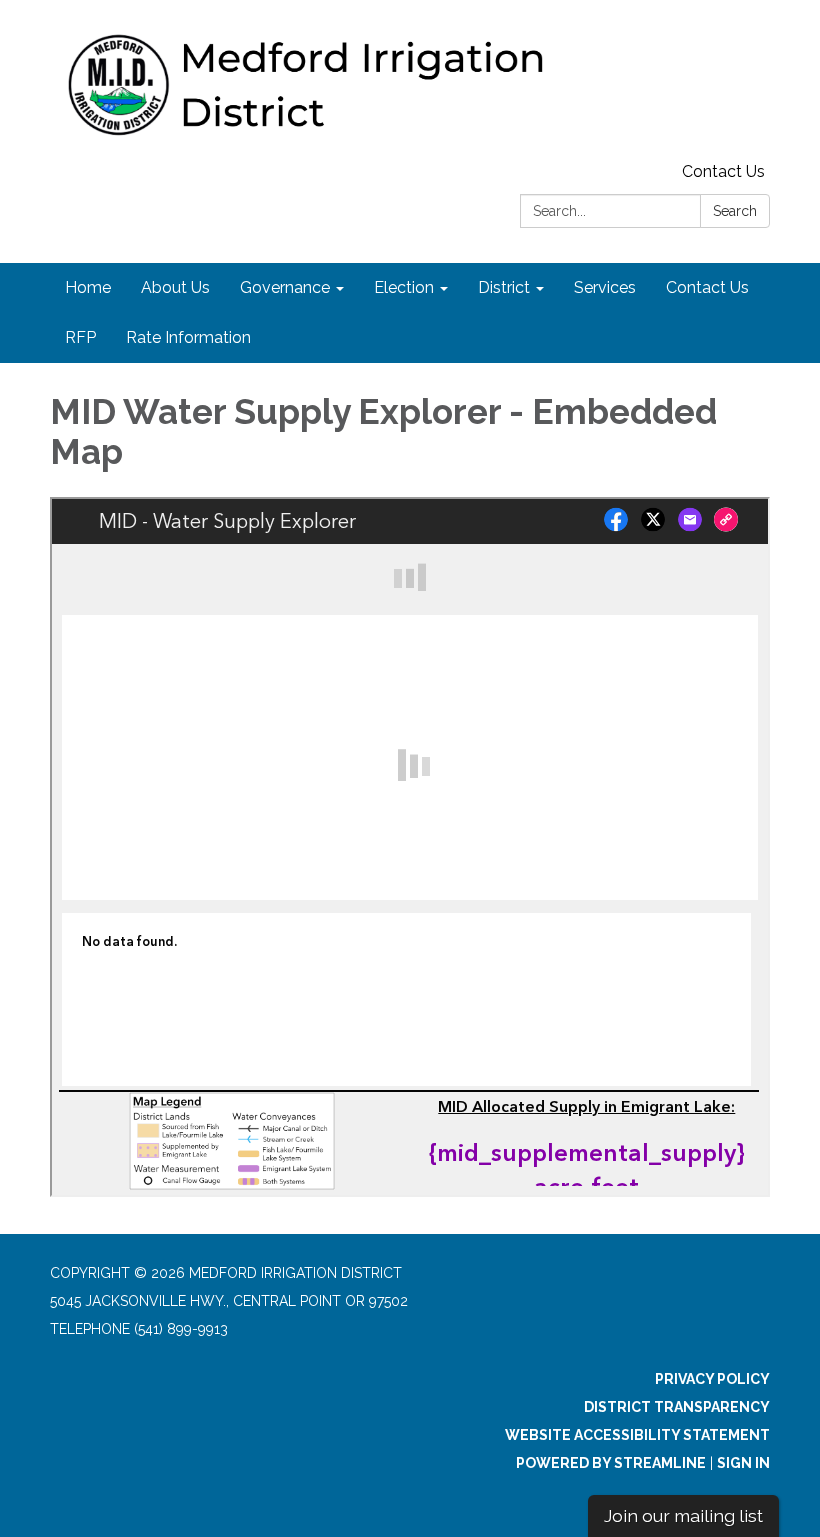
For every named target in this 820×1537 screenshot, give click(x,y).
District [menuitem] (504, 287)
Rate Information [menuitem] (188, 337)
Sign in (743, 1463)
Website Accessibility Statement (637, 1435)
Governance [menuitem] (285, 287)
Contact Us (723, 171)
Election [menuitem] (404, 287)
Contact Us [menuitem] (707, 287)
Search (735, 211)
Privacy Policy (712, 1379)
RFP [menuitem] (80, 337)
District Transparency (677, 1407)
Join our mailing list (683, 1515)
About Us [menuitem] (175, 287)
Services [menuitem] (605, 287)
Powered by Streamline (611, 1463)
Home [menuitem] (88, 287)
